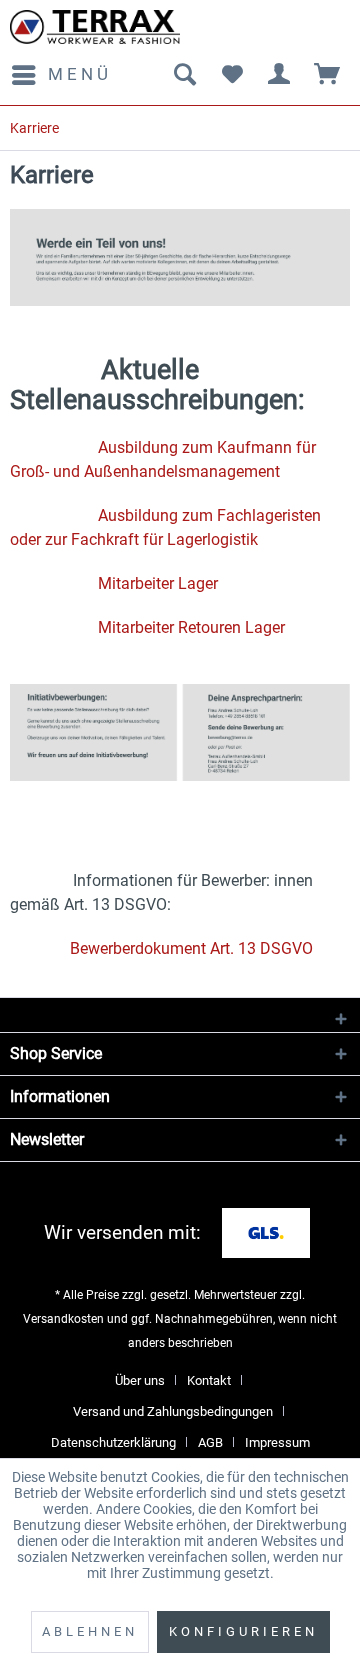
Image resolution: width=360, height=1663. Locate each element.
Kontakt (209, 1380)
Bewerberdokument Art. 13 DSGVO (191, 948)
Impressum (277, 1442)
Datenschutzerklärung (113, 1442)
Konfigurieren (243, 1631)
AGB (210, 1442)
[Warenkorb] (328, 75)
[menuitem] (61, 75)
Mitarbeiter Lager (158, 583)
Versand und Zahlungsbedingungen (173, 1411)
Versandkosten (63, 1319)
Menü (80, 74)
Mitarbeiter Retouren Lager (191, 627)
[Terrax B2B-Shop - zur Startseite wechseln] (95, 27)
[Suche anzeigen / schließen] (184, 75)
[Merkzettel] (232, 75)
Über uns (140, 1380)
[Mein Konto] (280, 75)
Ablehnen (90, 1631)
